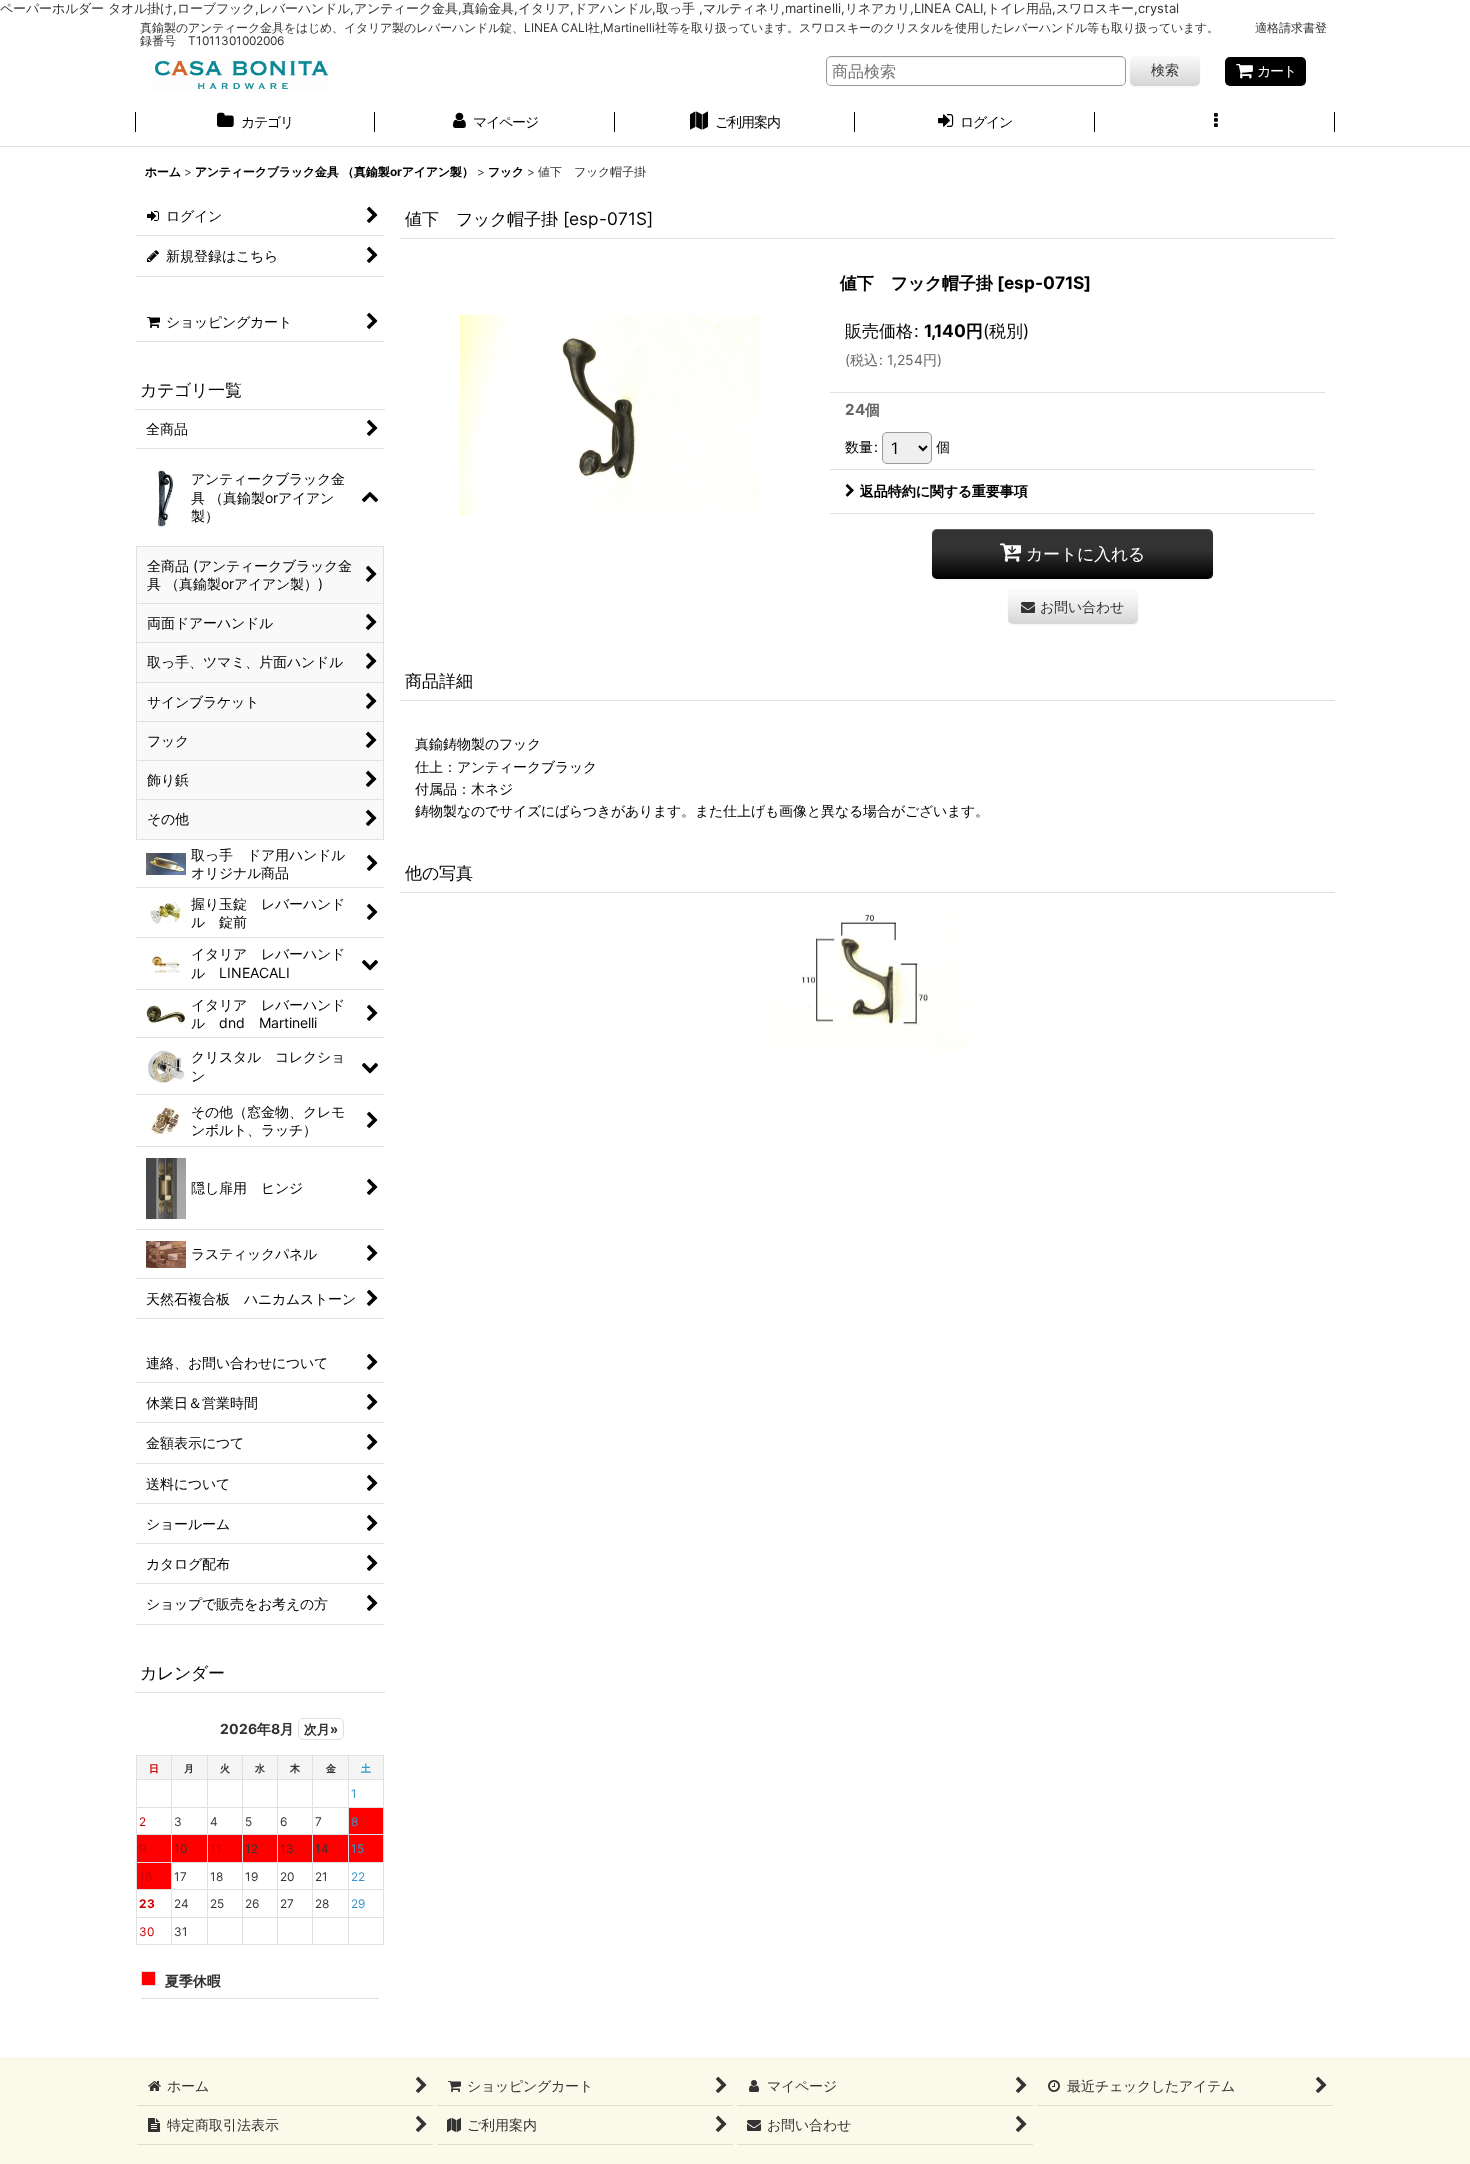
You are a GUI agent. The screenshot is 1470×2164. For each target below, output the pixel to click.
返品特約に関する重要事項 (944, 490)
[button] (1215, 124)
